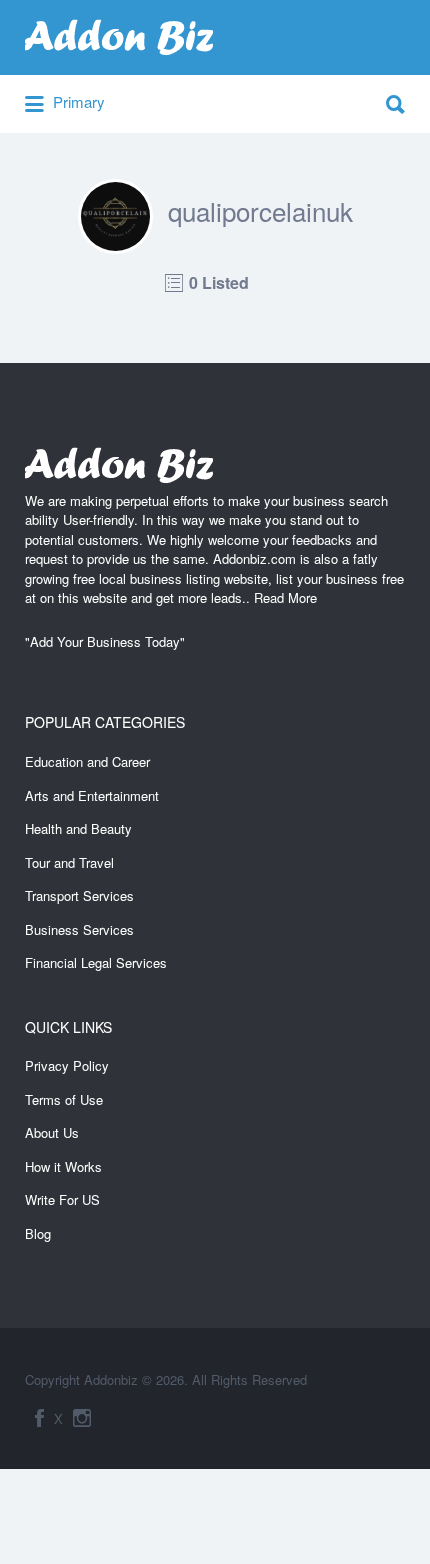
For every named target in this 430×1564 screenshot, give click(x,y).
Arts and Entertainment (92, 795)
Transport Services (79, 895)
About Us (52, 1132)
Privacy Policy (67, 1065)
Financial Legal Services (96, 962)
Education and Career (87, 761)
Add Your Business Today (105, 641)
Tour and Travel (69, 862)
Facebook (39, 1418)
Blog (38, 1233)
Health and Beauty (78, 828)
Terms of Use (64, 1099)
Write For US (62, 1199)
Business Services (79, 929)
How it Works (63, 1166)
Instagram (82, 1418)
